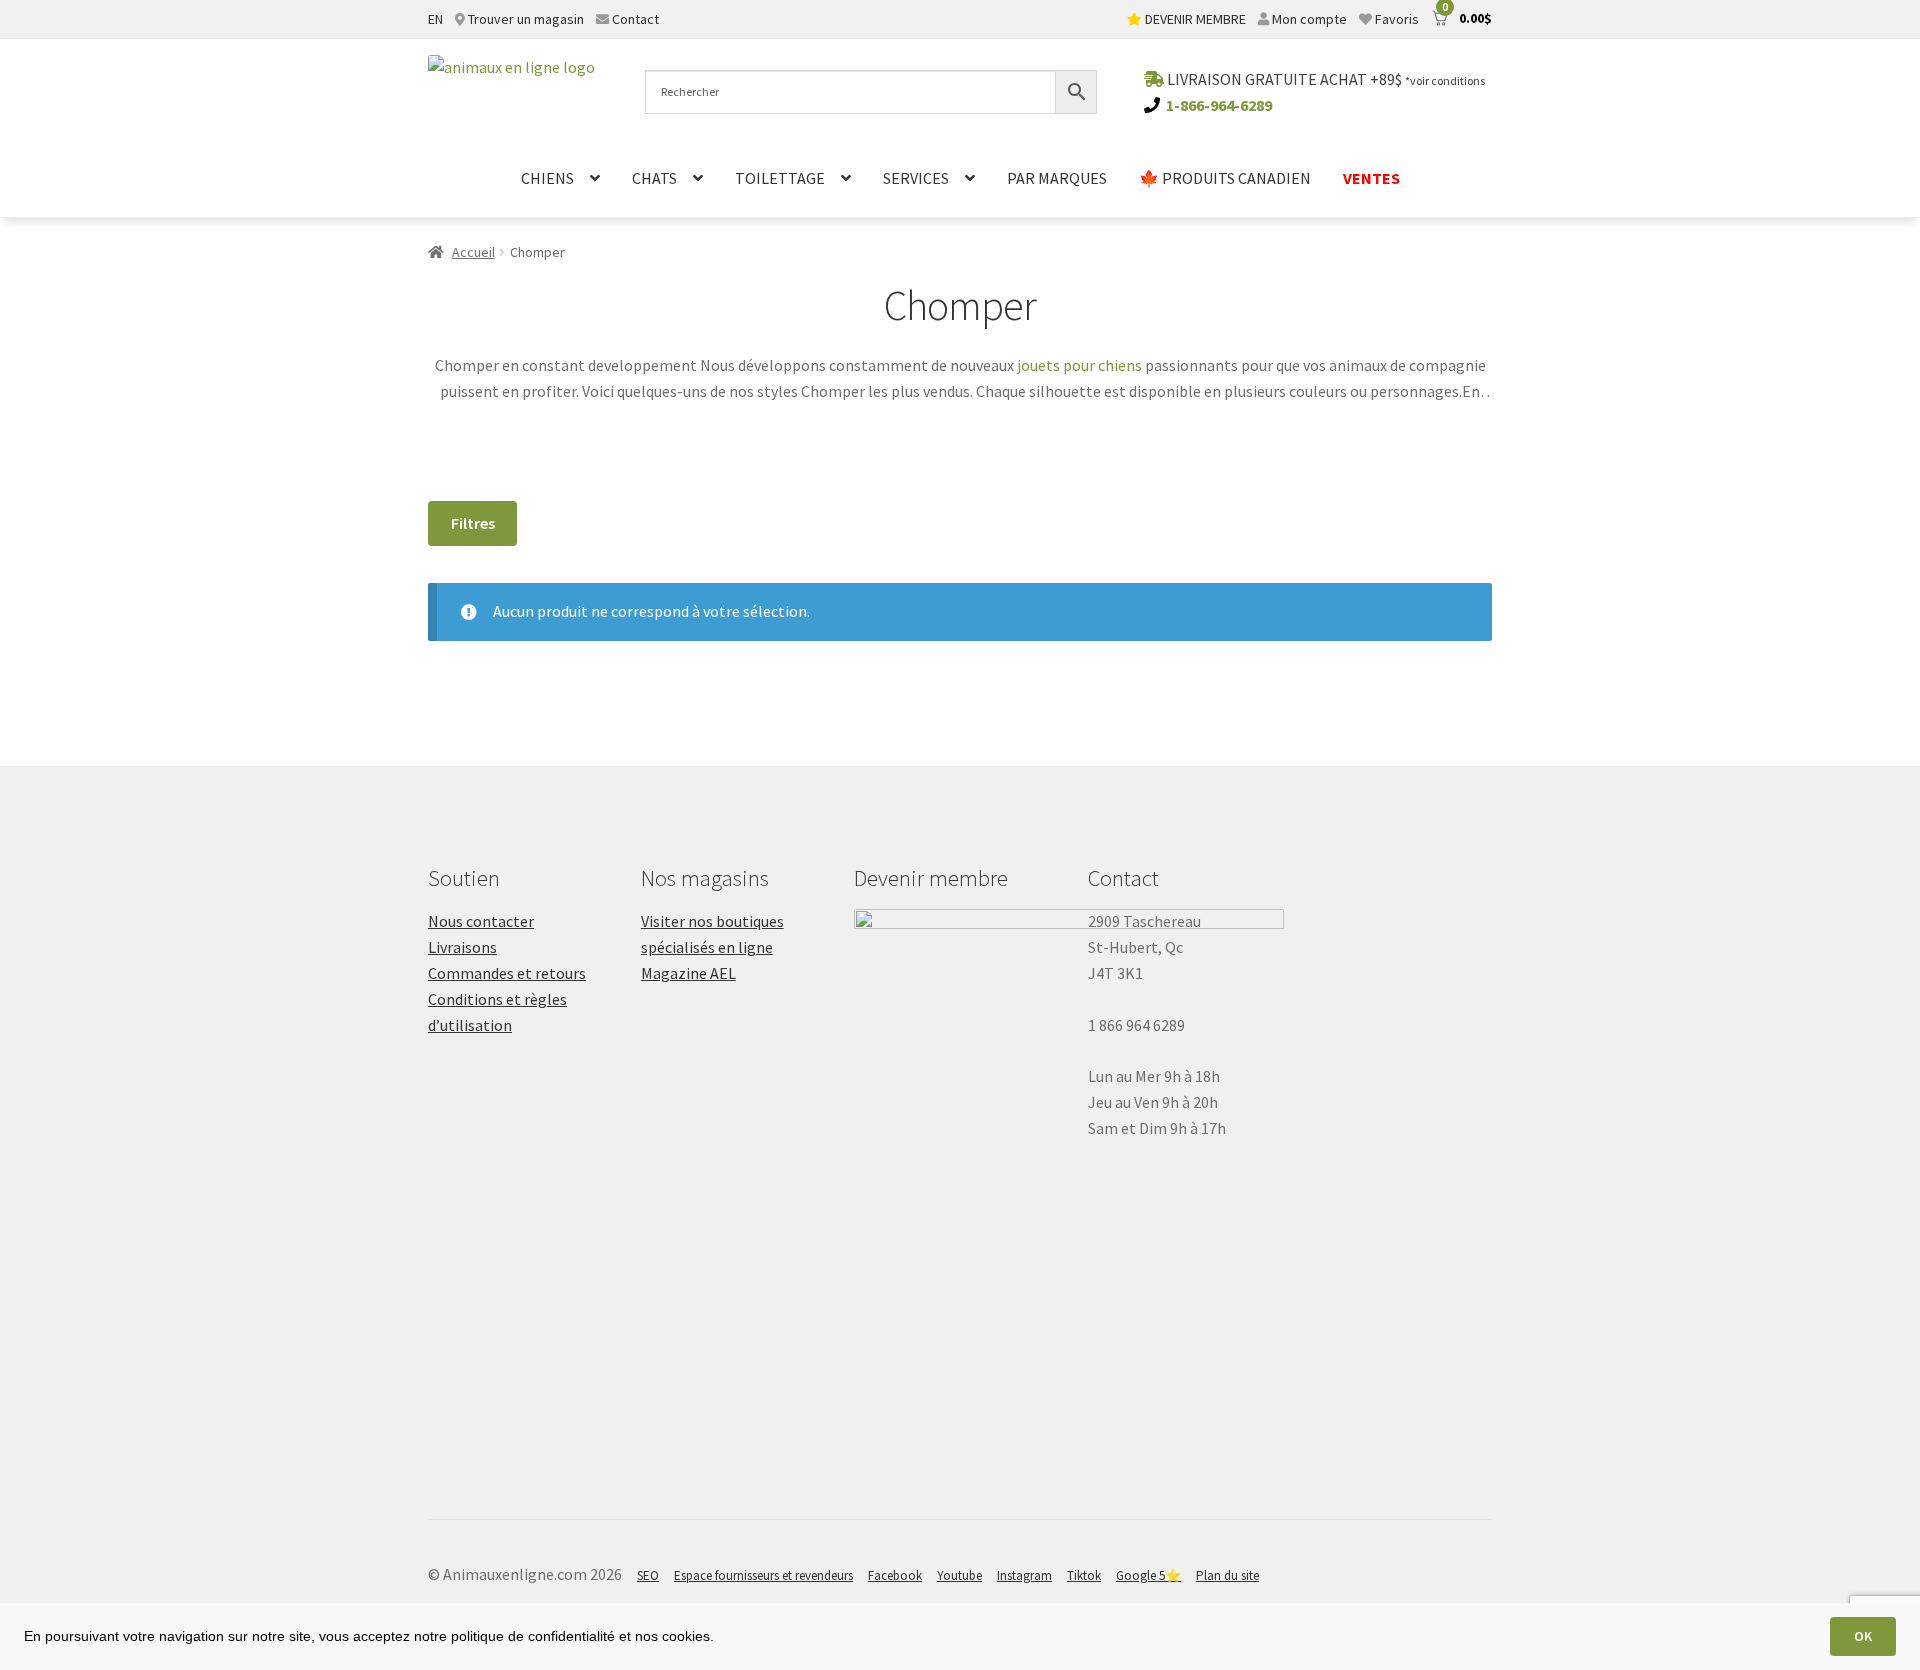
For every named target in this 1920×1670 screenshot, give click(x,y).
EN (435, 19)
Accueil (473, 252)
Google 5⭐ (1148, 1575)
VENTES (1371, 178)
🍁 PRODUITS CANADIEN (1225, 178)
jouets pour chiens (1079, 365)
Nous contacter (481, 921)
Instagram (1024, 1575)
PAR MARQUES (1057, 178)
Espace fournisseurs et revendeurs (763, 1575)
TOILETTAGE (780, 178)
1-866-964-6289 (1219, 105)
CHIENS (547, 178)
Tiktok (1084, 1575)
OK (1863, 1636)
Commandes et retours (507, 973)
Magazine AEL (688, 973)
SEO (648, 1575)
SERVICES (916, 178)
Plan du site (1227, 1575)
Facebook (895, 1575)
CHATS (654, 178)
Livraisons (462, 947)
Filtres (473, 523)
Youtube (959, 1575)
